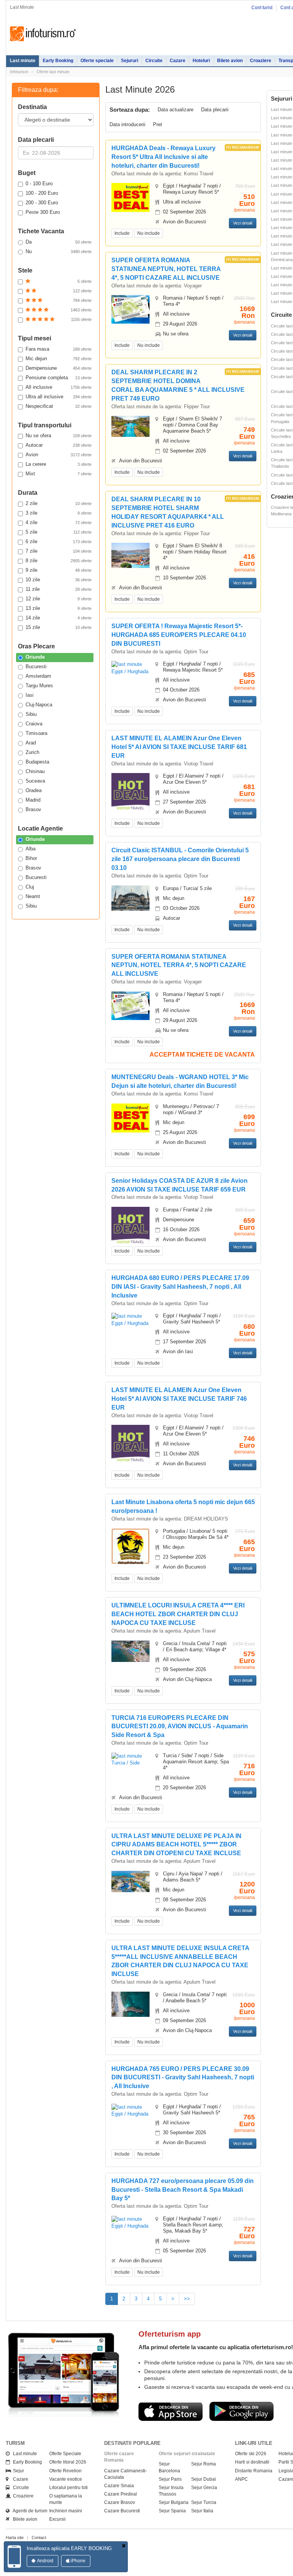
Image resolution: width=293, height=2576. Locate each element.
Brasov (33, 809)
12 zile (59, 599)
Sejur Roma (204, 2464)
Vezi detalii (243, 223)
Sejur (17, 2471)
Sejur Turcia (204, 2502)
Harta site (15, 2538)
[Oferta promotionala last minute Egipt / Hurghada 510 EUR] (130, 197)
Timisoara (36, 733)
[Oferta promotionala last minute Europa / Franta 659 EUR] (130, 1225)
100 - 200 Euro (42, 193)
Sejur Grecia (204, 2488)
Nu (59, 251)
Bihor (31, 858)
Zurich (32, 752)
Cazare (178, 61)
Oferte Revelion (65, 2471)
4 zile (59, 522)
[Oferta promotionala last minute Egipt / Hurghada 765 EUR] (130, 2110)
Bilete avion (230, 61)
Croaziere (261, 61)
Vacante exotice (66, 2479)
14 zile (59, 618)
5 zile (59, 532)
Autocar (59, 445)
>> (187, 2299)
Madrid (33, 800)
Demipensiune (59, 368)
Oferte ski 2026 (251, 2454)
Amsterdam (38, 676)
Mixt (59, 474)
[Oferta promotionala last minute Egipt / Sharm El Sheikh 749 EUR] (130, 426)
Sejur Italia (202, 2511)
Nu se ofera (59, 435)
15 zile (59, 627)
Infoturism (43, 34)
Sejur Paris (170, 2479)
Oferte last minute (53, 72)
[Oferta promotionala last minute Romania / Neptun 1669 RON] (130, 309)
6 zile (59, 541)
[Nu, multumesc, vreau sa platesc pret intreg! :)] (124, 2546)
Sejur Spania (172, 2511)
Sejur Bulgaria (174, 2502)
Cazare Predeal (121, 2494)
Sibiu (31, 714)
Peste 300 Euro (43, 212)
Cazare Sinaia (119, 2486)
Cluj (30, 887)
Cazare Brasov (120, 2502)
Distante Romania (254, 2471)
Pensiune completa (59, 378)
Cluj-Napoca (39, 705)
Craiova (34, 724)
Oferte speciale (97, 61)
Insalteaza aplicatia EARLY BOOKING (69, 2548)
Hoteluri (201, 61)
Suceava (35, 781)
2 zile (59, 503)
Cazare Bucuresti (122, 2511)
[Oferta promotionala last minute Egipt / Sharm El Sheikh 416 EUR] (130, 555)
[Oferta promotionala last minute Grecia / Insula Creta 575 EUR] (130, 1651)
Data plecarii (215, 110)
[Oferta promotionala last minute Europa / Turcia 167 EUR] (130, 897)
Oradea (34, 790)
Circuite (154, 61)
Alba (31, 849)
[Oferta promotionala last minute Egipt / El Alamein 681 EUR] (130, 792)
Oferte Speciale (65, 2454)
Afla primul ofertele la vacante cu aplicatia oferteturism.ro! (216, 2347)
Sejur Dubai (204, 2479)
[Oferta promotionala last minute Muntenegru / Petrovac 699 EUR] (130, 1117)
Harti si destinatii (252, 2462)
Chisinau (35, 771)
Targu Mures (39, 686)
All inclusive (59, 387)
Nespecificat (59, 406)
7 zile (59, 551)
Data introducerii (127, 124)
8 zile (59, 561)
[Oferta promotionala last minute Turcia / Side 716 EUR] (130, 1759)
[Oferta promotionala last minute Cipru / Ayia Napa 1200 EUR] (130, 1881)
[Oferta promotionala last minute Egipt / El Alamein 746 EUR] (130, 1444)
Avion (59, 455)
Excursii (57, 2519)
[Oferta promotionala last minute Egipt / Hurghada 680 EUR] (130, 1319)
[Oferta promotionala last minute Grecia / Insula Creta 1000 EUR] (130, 2004)
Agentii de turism (28, 2511)
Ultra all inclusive (59, 397)
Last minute (23, 61)
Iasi (30, 695)
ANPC (241, 2479)
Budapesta (37, 762)
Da (59, 242)
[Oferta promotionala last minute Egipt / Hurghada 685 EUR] (130, 668)
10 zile (59, 580)
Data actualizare (175, 110)
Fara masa (59, 349)
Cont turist (262, 8)
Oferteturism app (170, 2334)
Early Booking (58, 61)
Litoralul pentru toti (68, 2488)
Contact (39, 2538)
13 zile (59, 608)
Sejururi (130, 61)
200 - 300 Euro (42, 203)
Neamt (33, 896)
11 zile (59, 589)
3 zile (59, 513)
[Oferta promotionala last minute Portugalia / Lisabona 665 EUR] (130, 1546)
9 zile (59, 570)
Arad (31, 743)
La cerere (59, 464)
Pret (158, 124)
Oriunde (35, 657)
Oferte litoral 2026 (68, 2462)
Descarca (171, 2411)
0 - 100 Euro (39, 184)
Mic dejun (59, 358)
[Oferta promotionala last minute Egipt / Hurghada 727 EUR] (130, 2222)
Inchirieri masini (66, 2511)
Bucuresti (36, 666)
